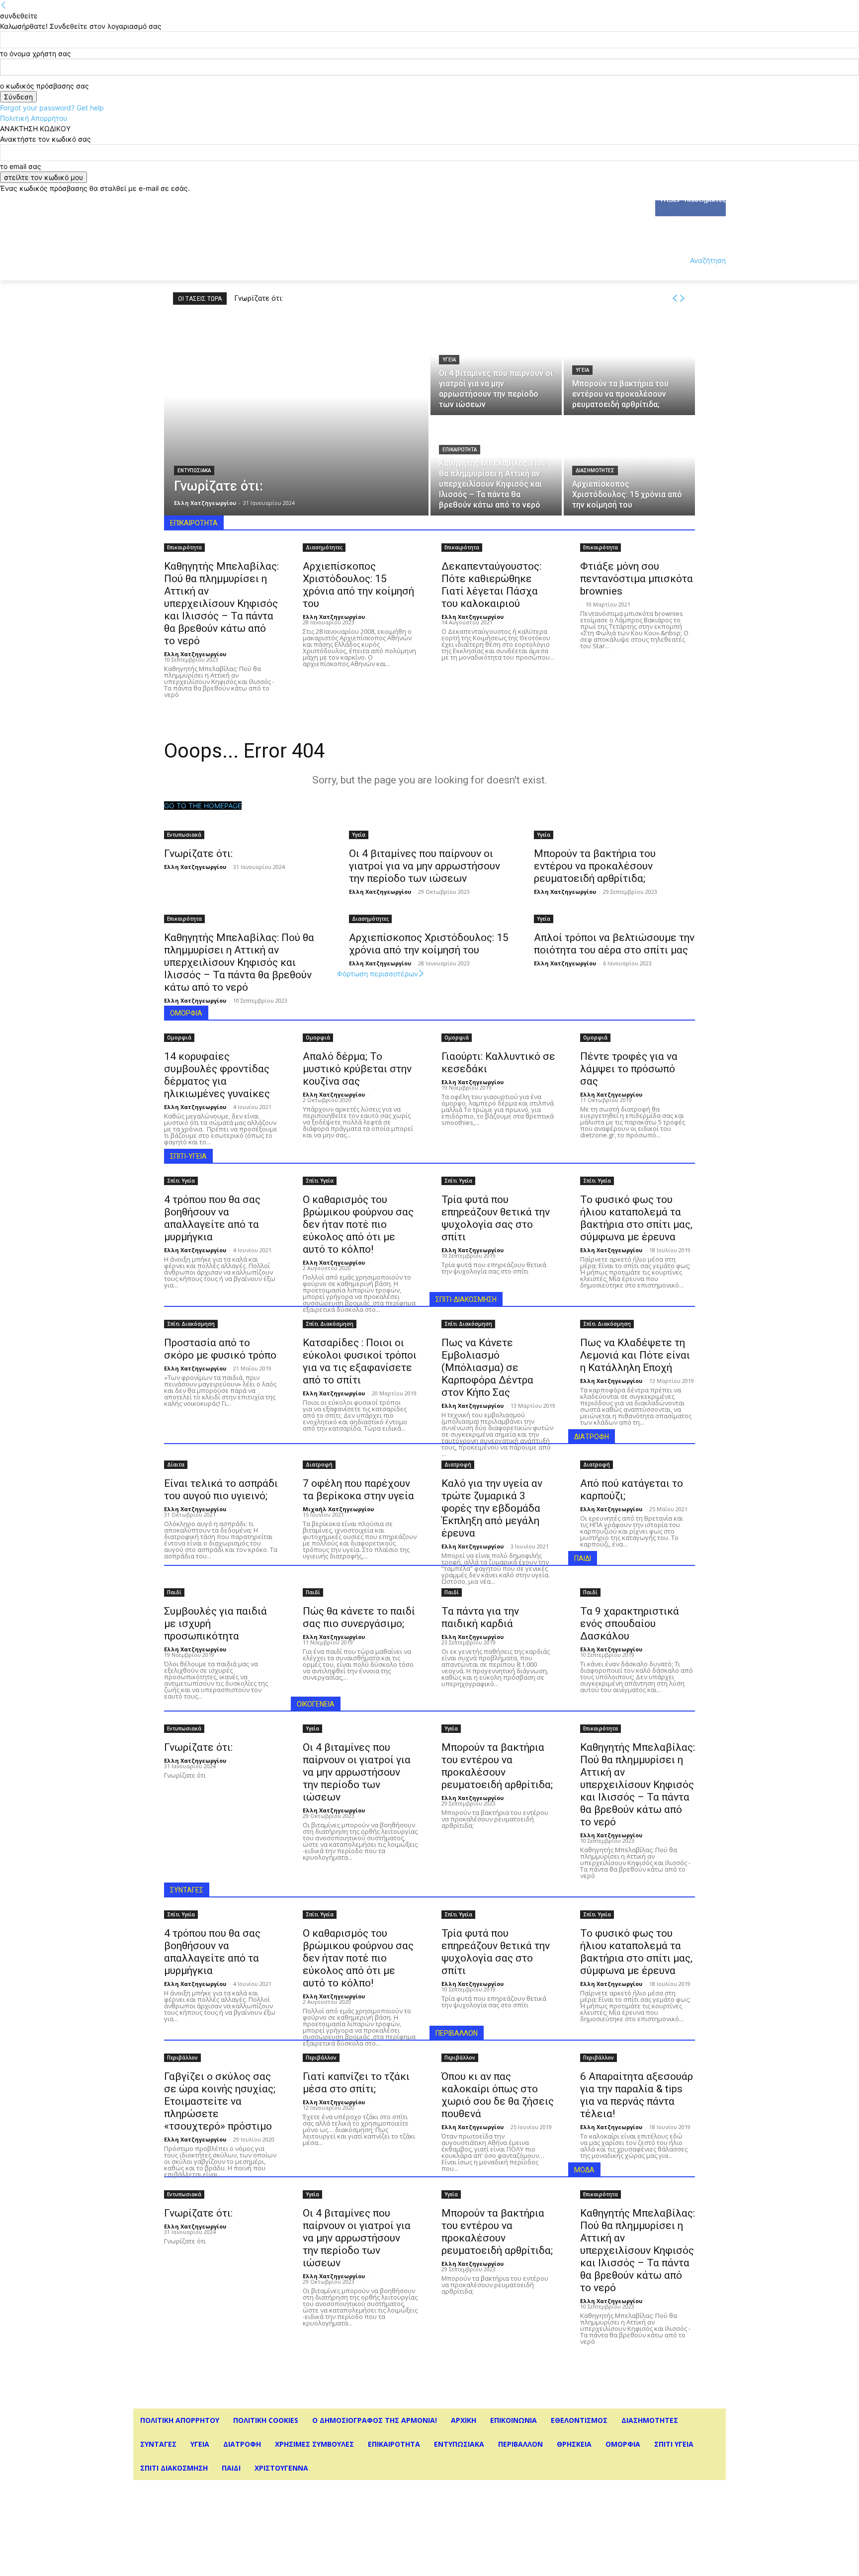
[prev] (675, 299)
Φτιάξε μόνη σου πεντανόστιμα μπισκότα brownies (637, 579)
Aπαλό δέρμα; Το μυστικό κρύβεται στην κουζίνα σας (357, 1069)
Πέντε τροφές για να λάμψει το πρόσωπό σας (629, 1069)
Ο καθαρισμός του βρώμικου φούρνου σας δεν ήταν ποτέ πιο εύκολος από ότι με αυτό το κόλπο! (358, 1224)
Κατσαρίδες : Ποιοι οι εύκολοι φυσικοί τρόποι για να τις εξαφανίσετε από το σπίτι (360, 1361)
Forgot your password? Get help (52, 108)
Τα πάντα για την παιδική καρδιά (480, 1617)
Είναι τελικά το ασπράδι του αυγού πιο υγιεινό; (221, 1490)
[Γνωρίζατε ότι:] (296, 416)
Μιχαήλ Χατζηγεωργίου (338, 1509)
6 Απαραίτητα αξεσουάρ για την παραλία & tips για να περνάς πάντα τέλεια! (637, 2095)
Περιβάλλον (182, 2058)
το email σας (21, 166)
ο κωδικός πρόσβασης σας (44, 86)
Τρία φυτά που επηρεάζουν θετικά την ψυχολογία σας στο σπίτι (496, 1218)
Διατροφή (319, 1464)
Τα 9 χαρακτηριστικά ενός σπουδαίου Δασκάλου (630, 1624)
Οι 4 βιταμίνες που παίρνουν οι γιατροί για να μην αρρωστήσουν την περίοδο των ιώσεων (425, 866)
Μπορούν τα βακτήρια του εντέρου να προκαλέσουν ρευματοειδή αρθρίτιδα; (361, 298)
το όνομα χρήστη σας (36, 53)
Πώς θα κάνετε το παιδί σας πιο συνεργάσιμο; (359, 1617)
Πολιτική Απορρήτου (34, 118)
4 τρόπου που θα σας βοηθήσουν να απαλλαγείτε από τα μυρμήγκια (212, 1218)
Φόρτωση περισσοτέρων (378, 974)
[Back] (3, 5)
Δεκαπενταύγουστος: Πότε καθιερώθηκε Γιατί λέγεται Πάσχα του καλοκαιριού (491, 585)
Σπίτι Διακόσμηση (191, 1324)
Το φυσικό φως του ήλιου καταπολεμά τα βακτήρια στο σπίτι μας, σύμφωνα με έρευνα (636, 1218)
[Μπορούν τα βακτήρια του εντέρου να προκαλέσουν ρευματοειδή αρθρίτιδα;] (629, 366)
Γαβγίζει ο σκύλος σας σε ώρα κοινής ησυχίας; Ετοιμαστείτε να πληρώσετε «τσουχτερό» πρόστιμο (220, 2101)
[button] (696, 260)
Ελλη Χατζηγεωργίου (195, 654)
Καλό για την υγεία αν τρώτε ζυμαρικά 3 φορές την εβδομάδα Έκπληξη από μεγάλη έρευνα (492, 1508)
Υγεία (449, 360)
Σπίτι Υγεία (181, 1181)
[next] (682, 299)
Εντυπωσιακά (194, 471)
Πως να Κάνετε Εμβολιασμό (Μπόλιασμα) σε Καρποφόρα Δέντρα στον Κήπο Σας (487, 1368)
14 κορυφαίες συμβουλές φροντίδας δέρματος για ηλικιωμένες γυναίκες (217, 1075)
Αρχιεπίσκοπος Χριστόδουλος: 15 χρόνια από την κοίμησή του (358, 585)
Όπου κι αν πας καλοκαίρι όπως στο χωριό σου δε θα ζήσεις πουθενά (498, 2095)
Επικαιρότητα (460, 450)
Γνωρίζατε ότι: (259, 298)
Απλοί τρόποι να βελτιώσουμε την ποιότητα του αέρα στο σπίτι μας (614, 944)
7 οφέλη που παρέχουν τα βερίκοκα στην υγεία (358, 1490)
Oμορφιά (179, 1037)
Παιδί (174, 1592)
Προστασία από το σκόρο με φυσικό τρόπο (220, 1349)
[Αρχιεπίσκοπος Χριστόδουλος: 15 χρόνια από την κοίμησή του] (629, 466)
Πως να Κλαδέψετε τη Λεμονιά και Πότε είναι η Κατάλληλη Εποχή (635, 1355)
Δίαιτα (176, 1464)
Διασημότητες (595, 471)
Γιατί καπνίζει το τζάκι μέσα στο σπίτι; (356, 2083)
